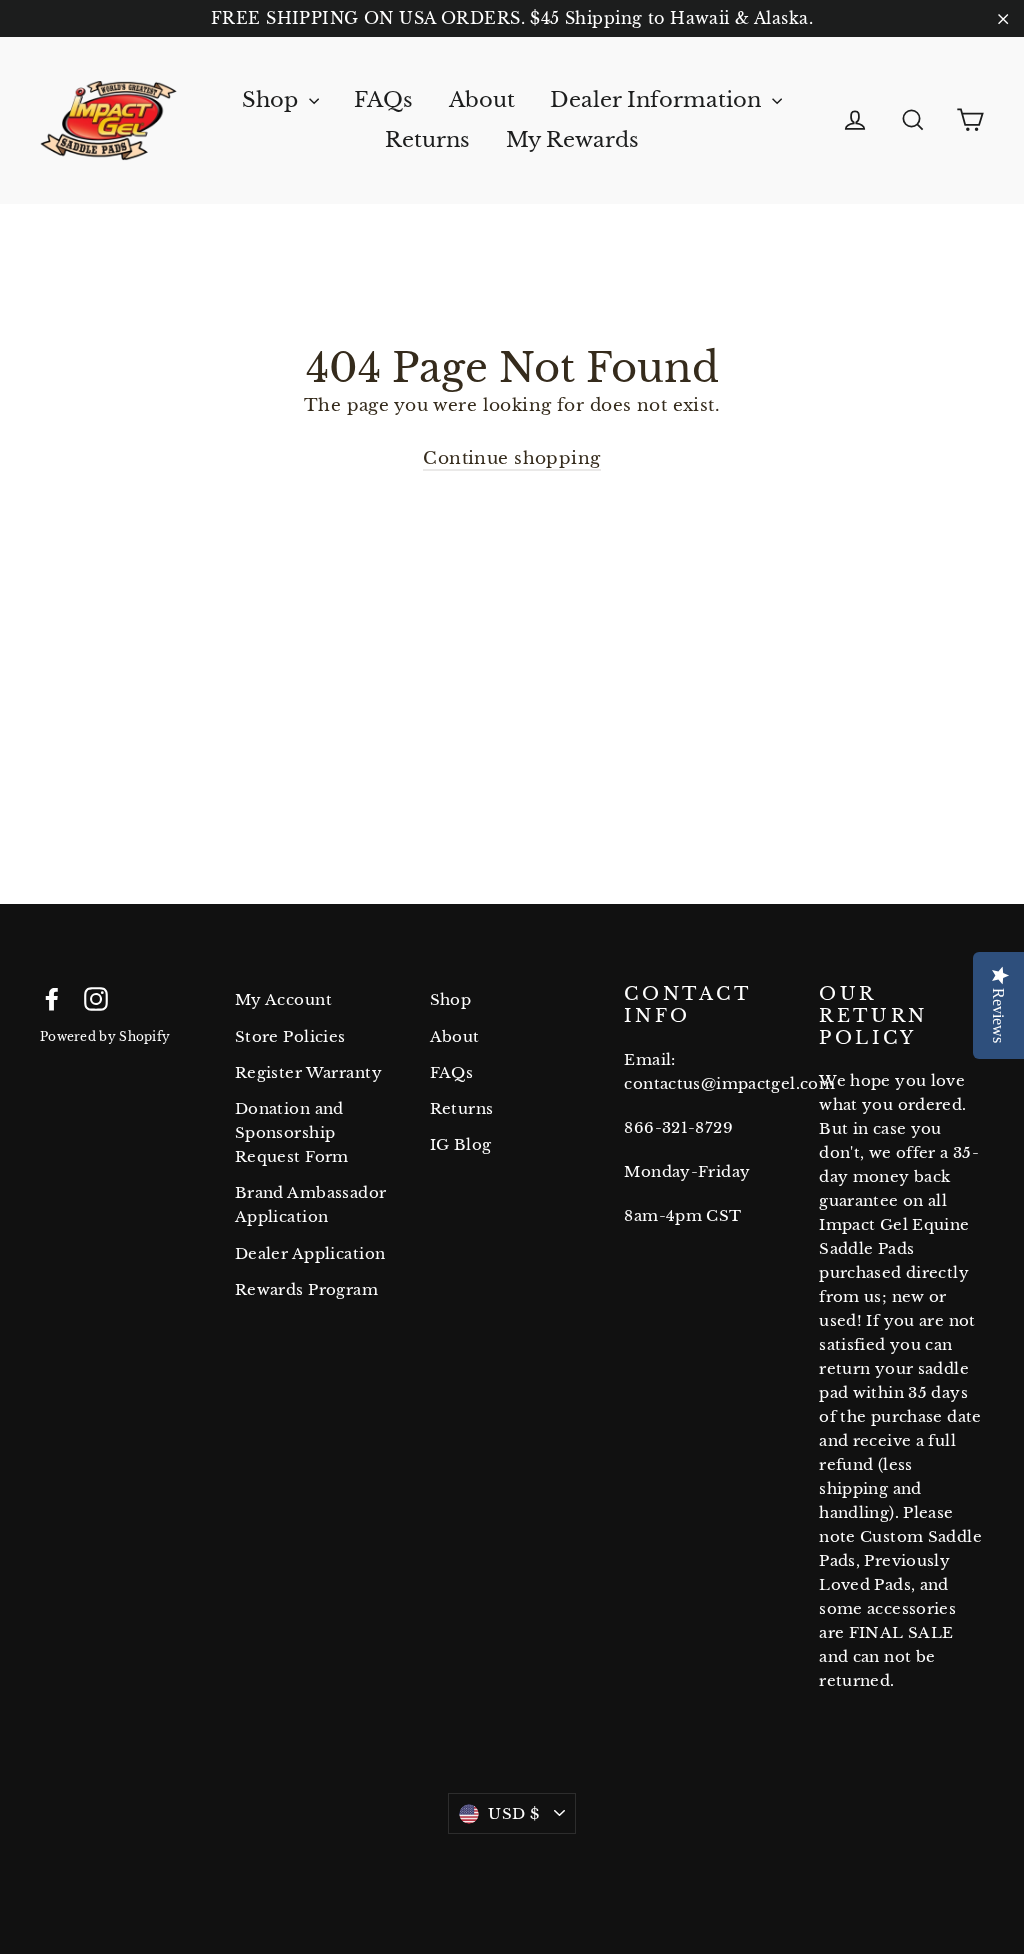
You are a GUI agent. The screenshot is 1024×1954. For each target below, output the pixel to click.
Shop (273, 100)
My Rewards (572, 140)
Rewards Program (306, 1289)
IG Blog (461, 1144)
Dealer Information (658, 100)
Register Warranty (308, 1072)
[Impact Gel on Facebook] (52, 997)
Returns (427, 140)
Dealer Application (310, 1253)
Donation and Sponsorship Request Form (292, 1132)
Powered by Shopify (105, 1036)
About (482, 100)
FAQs (383, 100)
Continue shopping (511, 458)
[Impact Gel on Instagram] (96, 997)
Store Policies (290, 1036)
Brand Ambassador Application (311, 1204)
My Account (283, 999)
